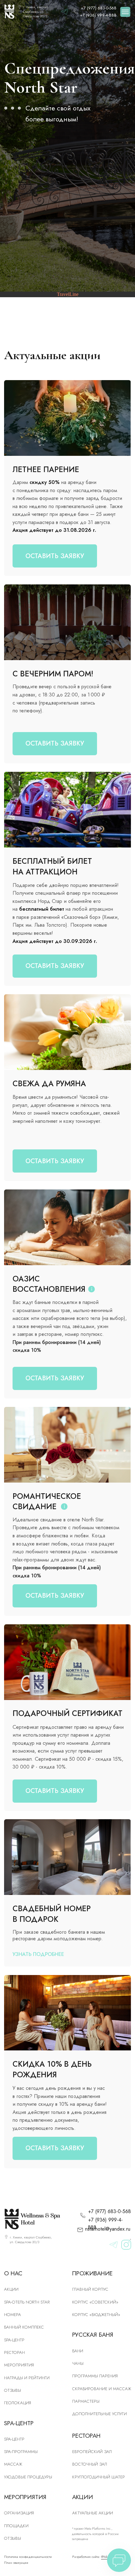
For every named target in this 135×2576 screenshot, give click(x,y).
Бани (78, 2351)
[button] (55, 966)
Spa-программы (21, 2452)
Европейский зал (92, 2452)
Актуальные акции (93, 2513)
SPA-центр (14, 2340)
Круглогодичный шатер (99, 2477)
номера (13, 2315)
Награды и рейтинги (27, 2378)
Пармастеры (86, 2401)
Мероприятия (19, 2365)
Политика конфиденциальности (28, 2557)
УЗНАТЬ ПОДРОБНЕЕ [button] (38, 1954)
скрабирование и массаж (102, 2389)
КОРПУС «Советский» (95, 2302)
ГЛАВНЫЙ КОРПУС (90, 2289)
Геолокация (18, 2403)
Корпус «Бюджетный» (96, 2315)
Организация (19, 2513)
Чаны (78, 2363)
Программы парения (95, 2376)
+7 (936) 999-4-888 (98, 15)
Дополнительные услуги (100, 2414)
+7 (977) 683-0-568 (99, 8)
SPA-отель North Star (27, 2302)
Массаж (13, 2464)
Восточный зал (90, 2464)
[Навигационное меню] (125, 12)
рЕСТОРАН (14, 2352)
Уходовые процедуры (28, 2477)
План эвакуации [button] (16, 2563)
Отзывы (13, 2390)
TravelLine (68, 294)
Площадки (16, 2526)
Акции (11, 2289)
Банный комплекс (24, 2327)
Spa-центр (14, 2439)
